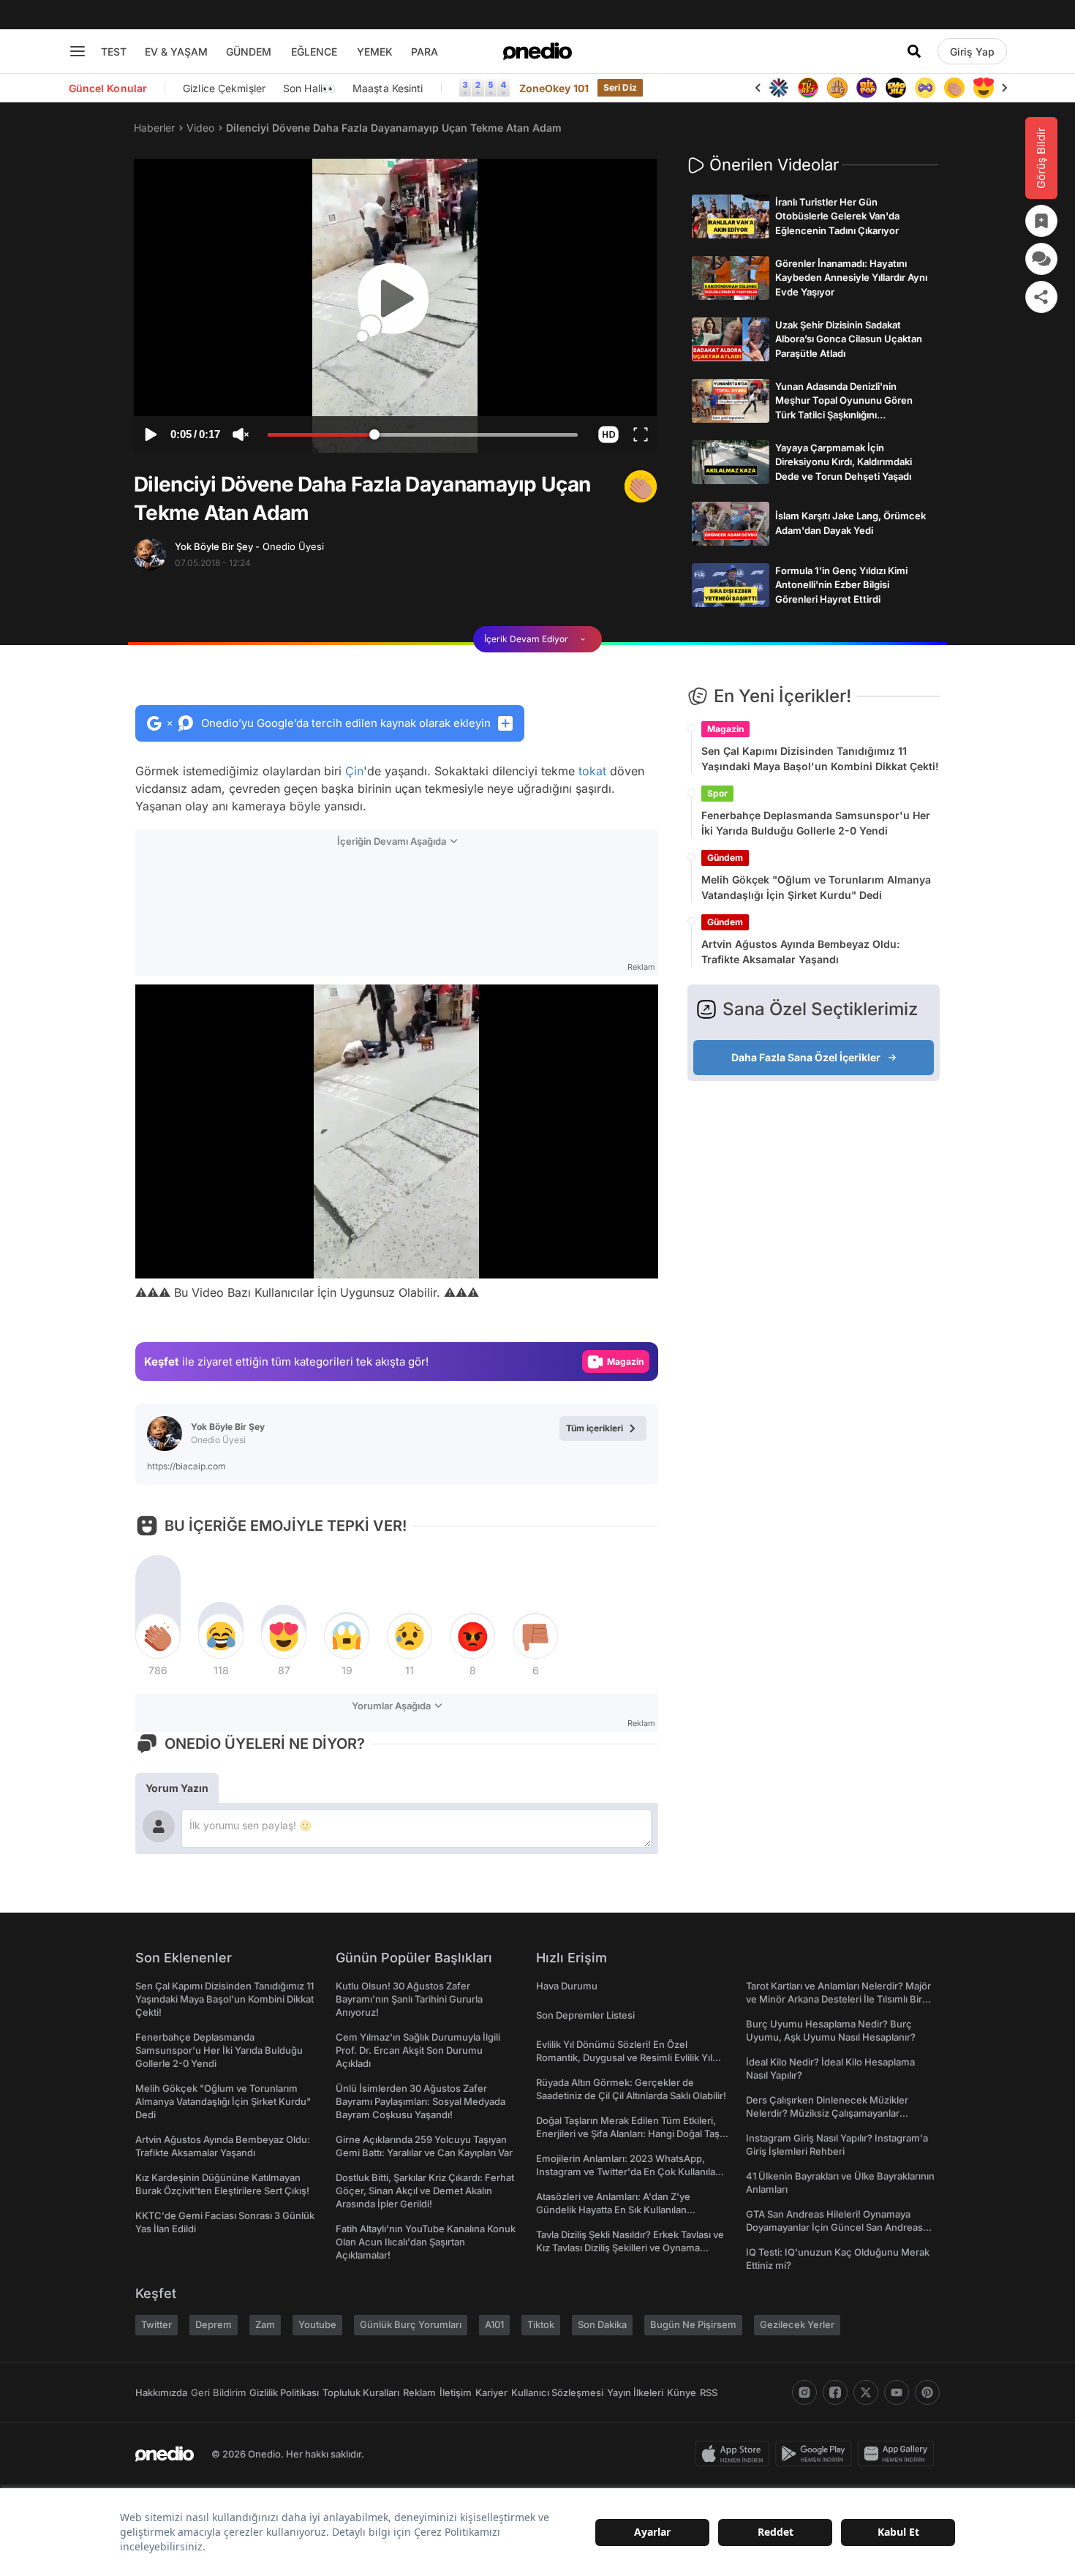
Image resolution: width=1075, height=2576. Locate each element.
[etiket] (641, 486)
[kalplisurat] (984, 88)
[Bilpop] (867, 88)
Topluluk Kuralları (361, 2392)
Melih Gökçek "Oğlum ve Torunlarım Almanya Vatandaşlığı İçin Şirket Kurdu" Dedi (816, 887)
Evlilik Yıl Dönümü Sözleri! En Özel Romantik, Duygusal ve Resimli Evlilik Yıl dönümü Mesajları (624, 2057)
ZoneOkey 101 (554, 88)
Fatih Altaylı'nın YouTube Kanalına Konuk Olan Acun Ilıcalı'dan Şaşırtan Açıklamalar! (426, 2242)
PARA (425, 52)
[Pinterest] (927, 2392)
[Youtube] (897, 2392)
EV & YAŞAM (176, 52)
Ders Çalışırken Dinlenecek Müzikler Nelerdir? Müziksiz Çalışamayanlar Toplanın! (827, 2113)
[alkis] (954, 88)
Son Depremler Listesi (585, 2015)
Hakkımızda (161, 2392)
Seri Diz (620, 87)
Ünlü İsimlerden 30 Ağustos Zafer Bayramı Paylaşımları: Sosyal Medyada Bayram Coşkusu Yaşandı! (420, 2101)
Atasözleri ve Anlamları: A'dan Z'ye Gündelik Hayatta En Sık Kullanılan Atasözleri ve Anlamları (613, 2210)
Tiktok (541, 2324)
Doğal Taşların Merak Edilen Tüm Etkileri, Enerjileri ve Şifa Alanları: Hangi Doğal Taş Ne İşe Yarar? (628, 2134)
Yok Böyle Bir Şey (249, 546)
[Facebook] (835, 2392)
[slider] (423, 437)
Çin (354, 771)
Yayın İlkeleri (635, 2392)
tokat (592, 771)
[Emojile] (896, 88)
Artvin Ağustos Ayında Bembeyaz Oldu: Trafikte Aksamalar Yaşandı (800, 952)
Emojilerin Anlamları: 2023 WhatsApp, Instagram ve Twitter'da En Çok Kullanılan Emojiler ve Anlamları (629, 2172)
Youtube (317, 2324)
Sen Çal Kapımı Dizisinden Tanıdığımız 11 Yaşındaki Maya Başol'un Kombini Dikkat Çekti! (820, 758)
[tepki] (158, 1636)
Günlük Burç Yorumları (411, 2324)
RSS (709, 2392)
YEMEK (375, 52)
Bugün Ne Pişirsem (693, 2324)
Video (200, 128)
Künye (682, 2392)
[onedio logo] (537, 51)
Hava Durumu (567, 1986)
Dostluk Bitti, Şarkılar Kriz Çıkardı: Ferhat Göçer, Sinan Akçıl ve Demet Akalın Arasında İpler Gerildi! (425, 2191)
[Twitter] (866, 2392)
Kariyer (491, 2392)
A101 (494, 2324)
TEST (114, 52)
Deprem (214, 2324)
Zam (265, 2324)
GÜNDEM (249, 52)
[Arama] (914, 51)
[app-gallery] (899, 2454)
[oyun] (925, 88)
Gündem (725, 858)
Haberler (154, 128)
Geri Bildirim (218, 2392)
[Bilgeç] (837, 88)
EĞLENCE (314, 52)
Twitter (156, 2324)
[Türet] (808, 88)
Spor (717, 793)
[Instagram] (804, 2392)
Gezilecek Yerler (797, 2324)
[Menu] (78, 51)
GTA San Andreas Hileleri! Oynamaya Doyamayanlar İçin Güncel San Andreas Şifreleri (834, 2227)
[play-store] (816, 2454)
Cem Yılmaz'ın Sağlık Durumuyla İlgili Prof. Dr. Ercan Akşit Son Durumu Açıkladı (418, 2050)
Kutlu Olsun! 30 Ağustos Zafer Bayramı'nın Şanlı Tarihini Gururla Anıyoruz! (409, 1999)
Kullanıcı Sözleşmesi (557, 2392)
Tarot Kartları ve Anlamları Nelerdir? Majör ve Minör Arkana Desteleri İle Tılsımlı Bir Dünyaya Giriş (838, 1999)
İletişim (456, 2392)
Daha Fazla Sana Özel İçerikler (806, 1057)
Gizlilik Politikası (284, 2392)
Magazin (725, 729)
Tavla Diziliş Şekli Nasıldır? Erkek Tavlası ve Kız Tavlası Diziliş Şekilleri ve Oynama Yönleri (630, 2248)
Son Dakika (602, 2324)
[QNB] (779, 88)
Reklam (419, 2392)
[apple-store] (735, 2454)
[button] (608, 434)
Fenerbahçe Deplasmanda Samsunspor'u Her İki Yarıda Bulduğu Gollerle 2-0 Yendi (816, 823)
